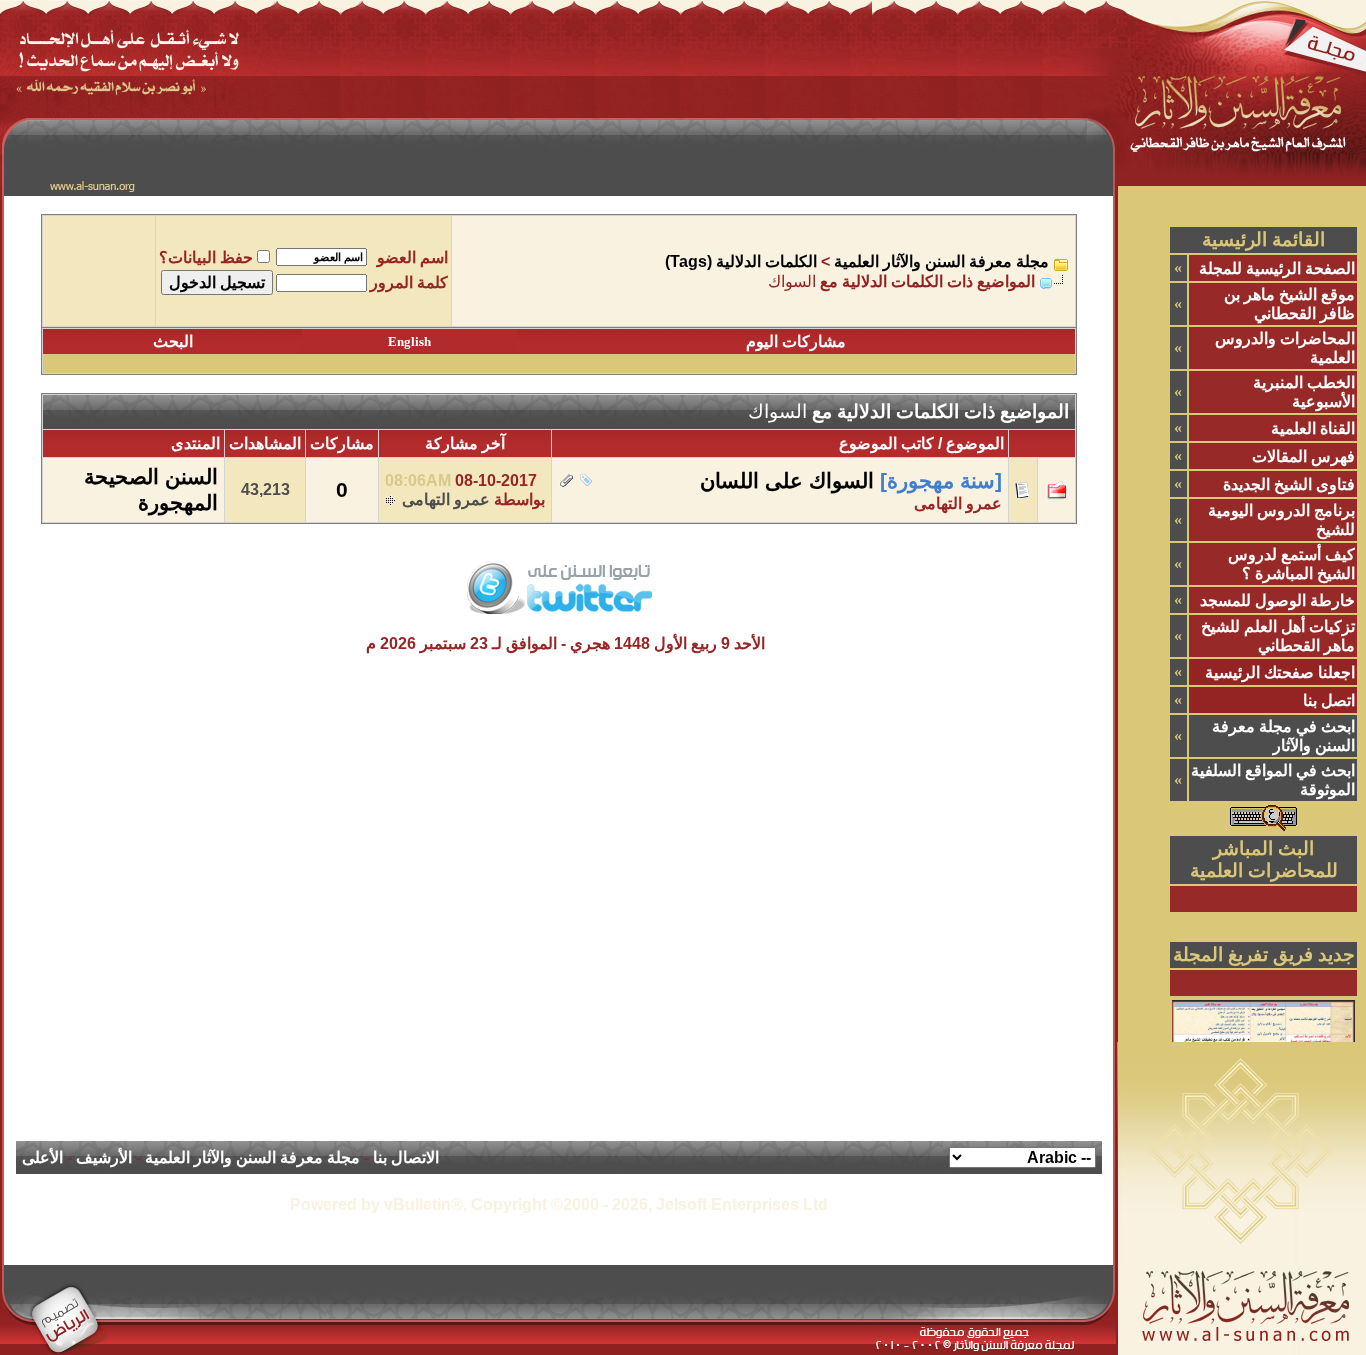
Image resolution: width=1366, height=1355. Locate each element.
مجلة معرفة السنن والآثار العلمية (941, 261)
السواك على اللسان (787, 481)
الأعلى (42, 1157)
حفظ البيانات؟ (206, 257)
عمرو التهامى (958, 503)
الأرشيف (104, 1157)
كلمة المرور (409, 282)
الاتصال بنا (406, 1157)
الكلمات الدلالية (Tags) (741, 261)
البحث (173, 341)
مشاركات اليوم (796, 341)
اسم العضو (412, 257)
